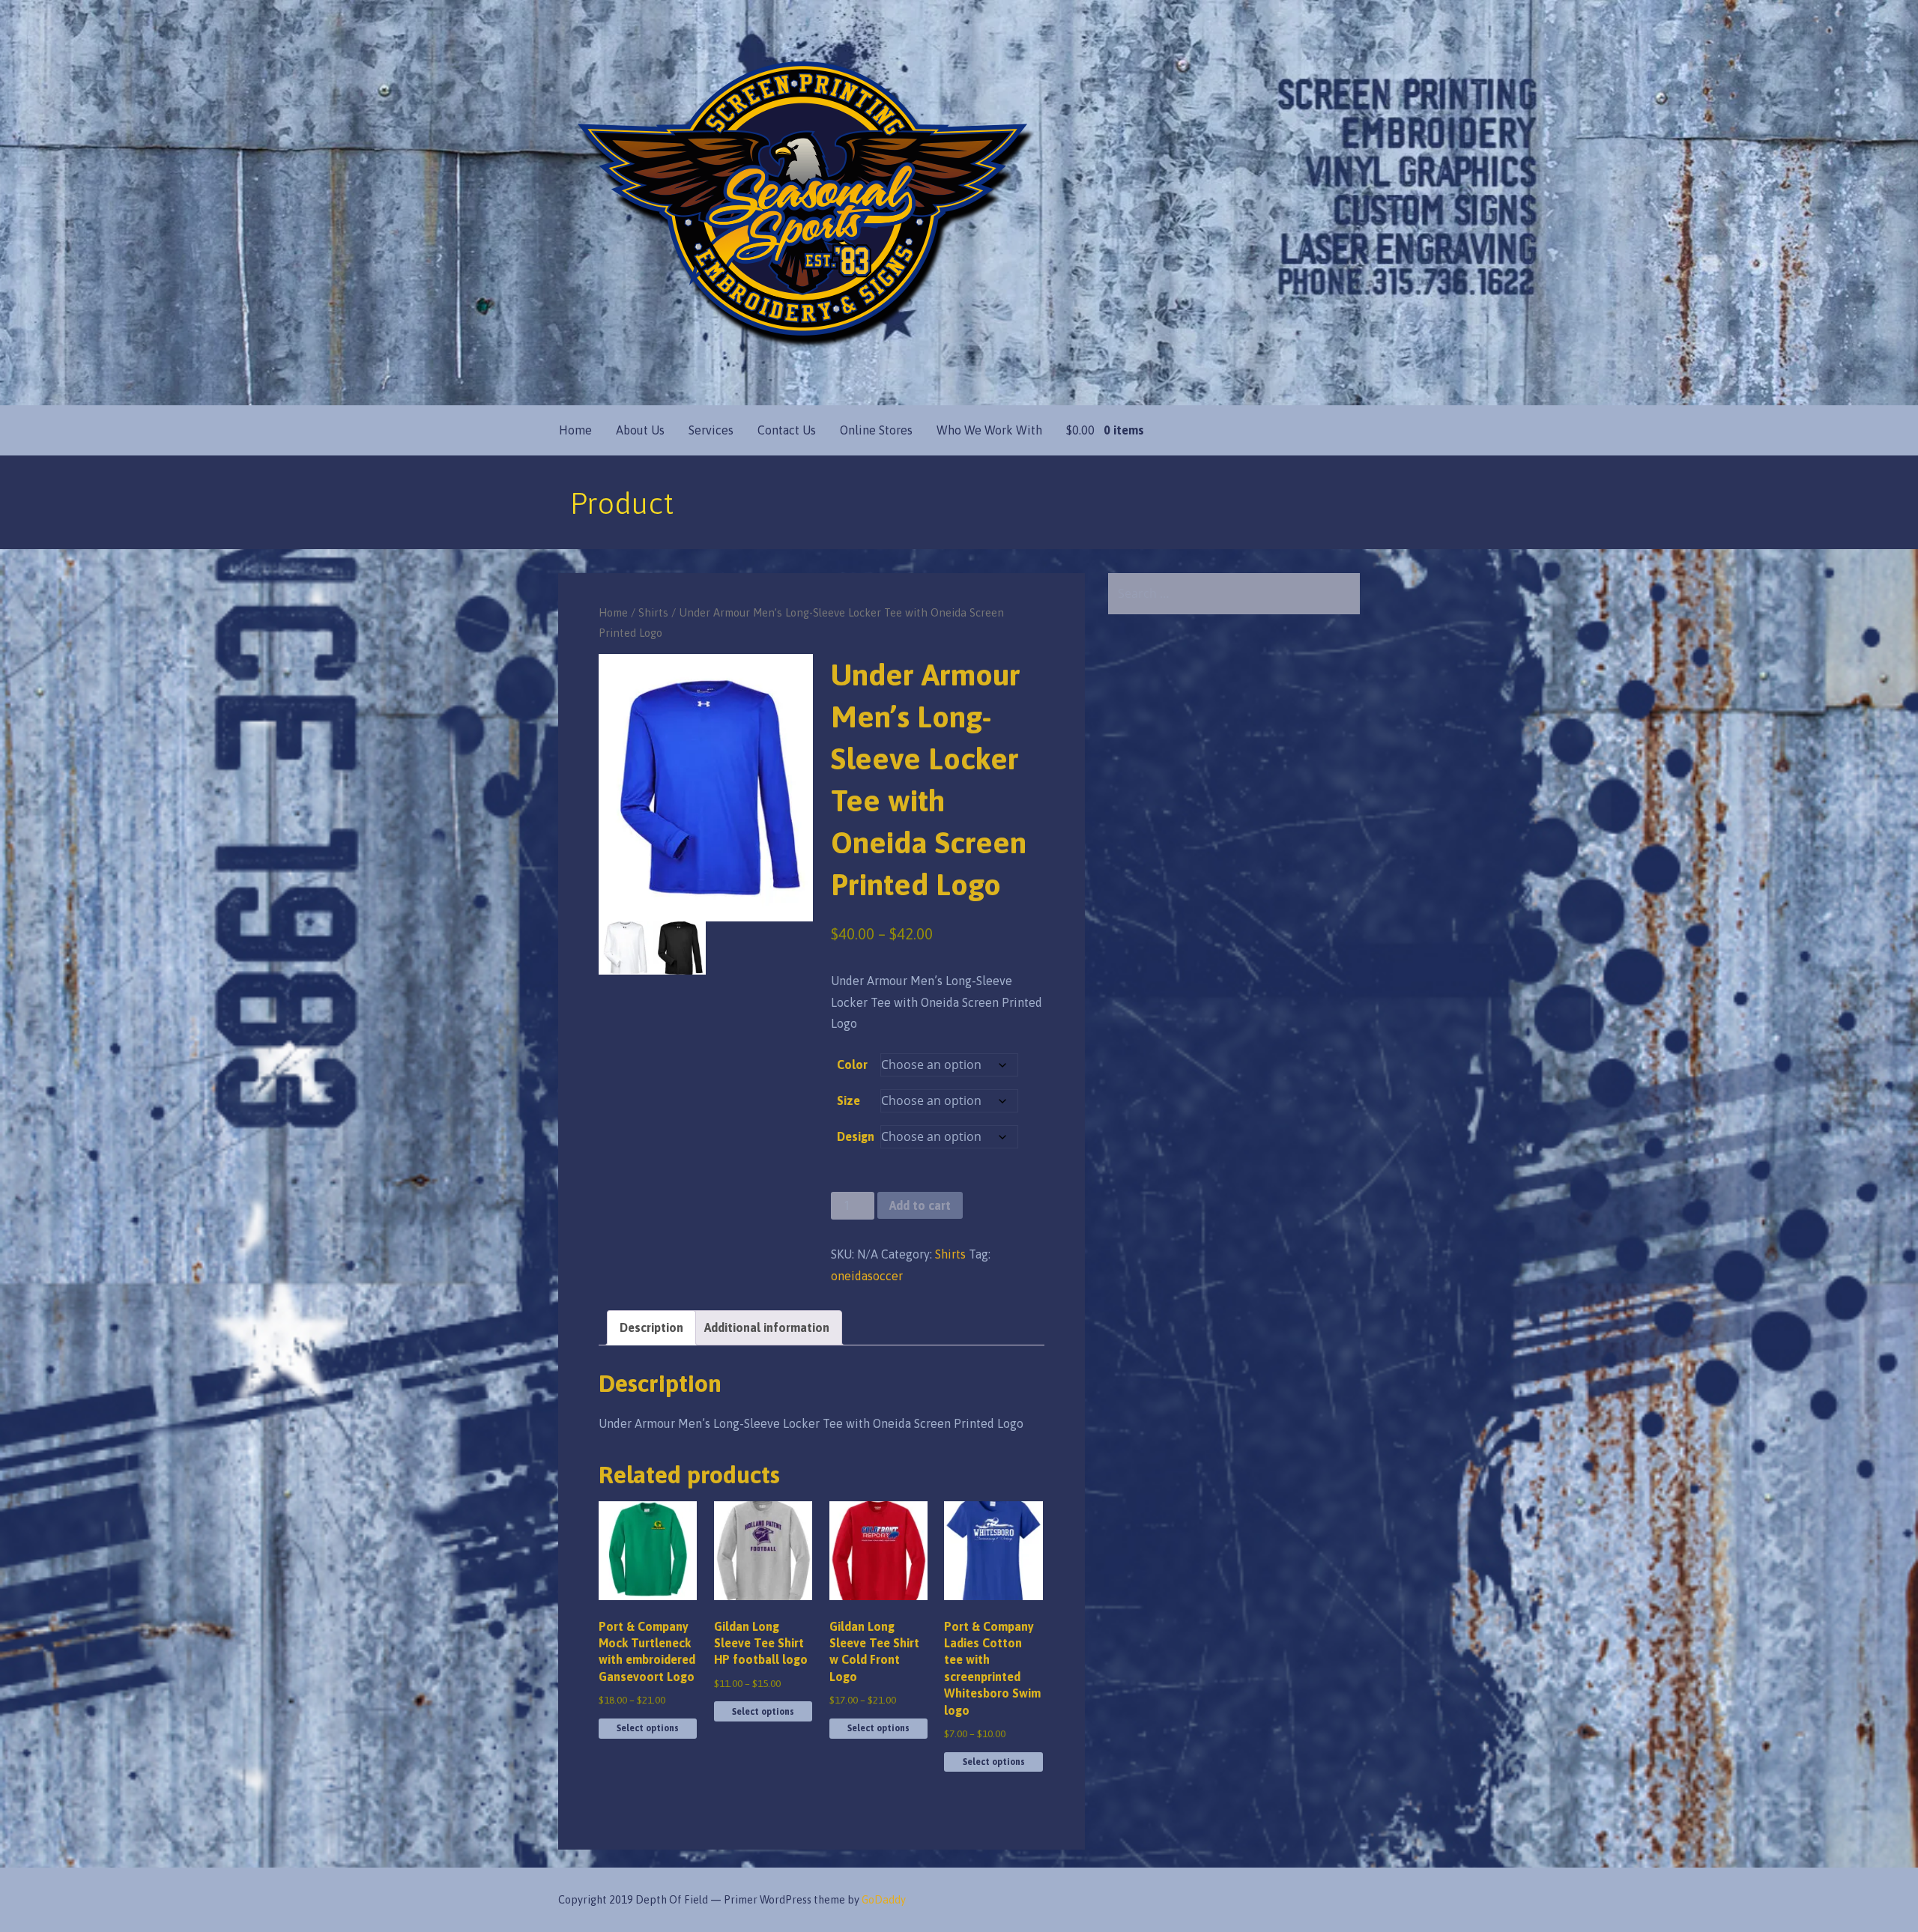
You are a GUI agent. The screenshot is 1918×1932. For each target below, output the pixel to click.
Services (711, 430)
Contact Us (787, 430)
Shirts (653, 612)
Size (848, 1100)
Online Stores (876, 430)
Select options (648, 1728)
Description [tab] (651, 1327)
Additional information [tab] (767, 1327)
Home (575, 430)
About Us (640, 430)
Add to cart (920, 1205)
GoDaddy (884, 1900)
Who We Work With (989, 430)
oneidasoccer (867, 1276)
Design (856, 1136)
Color (852, 1065)
